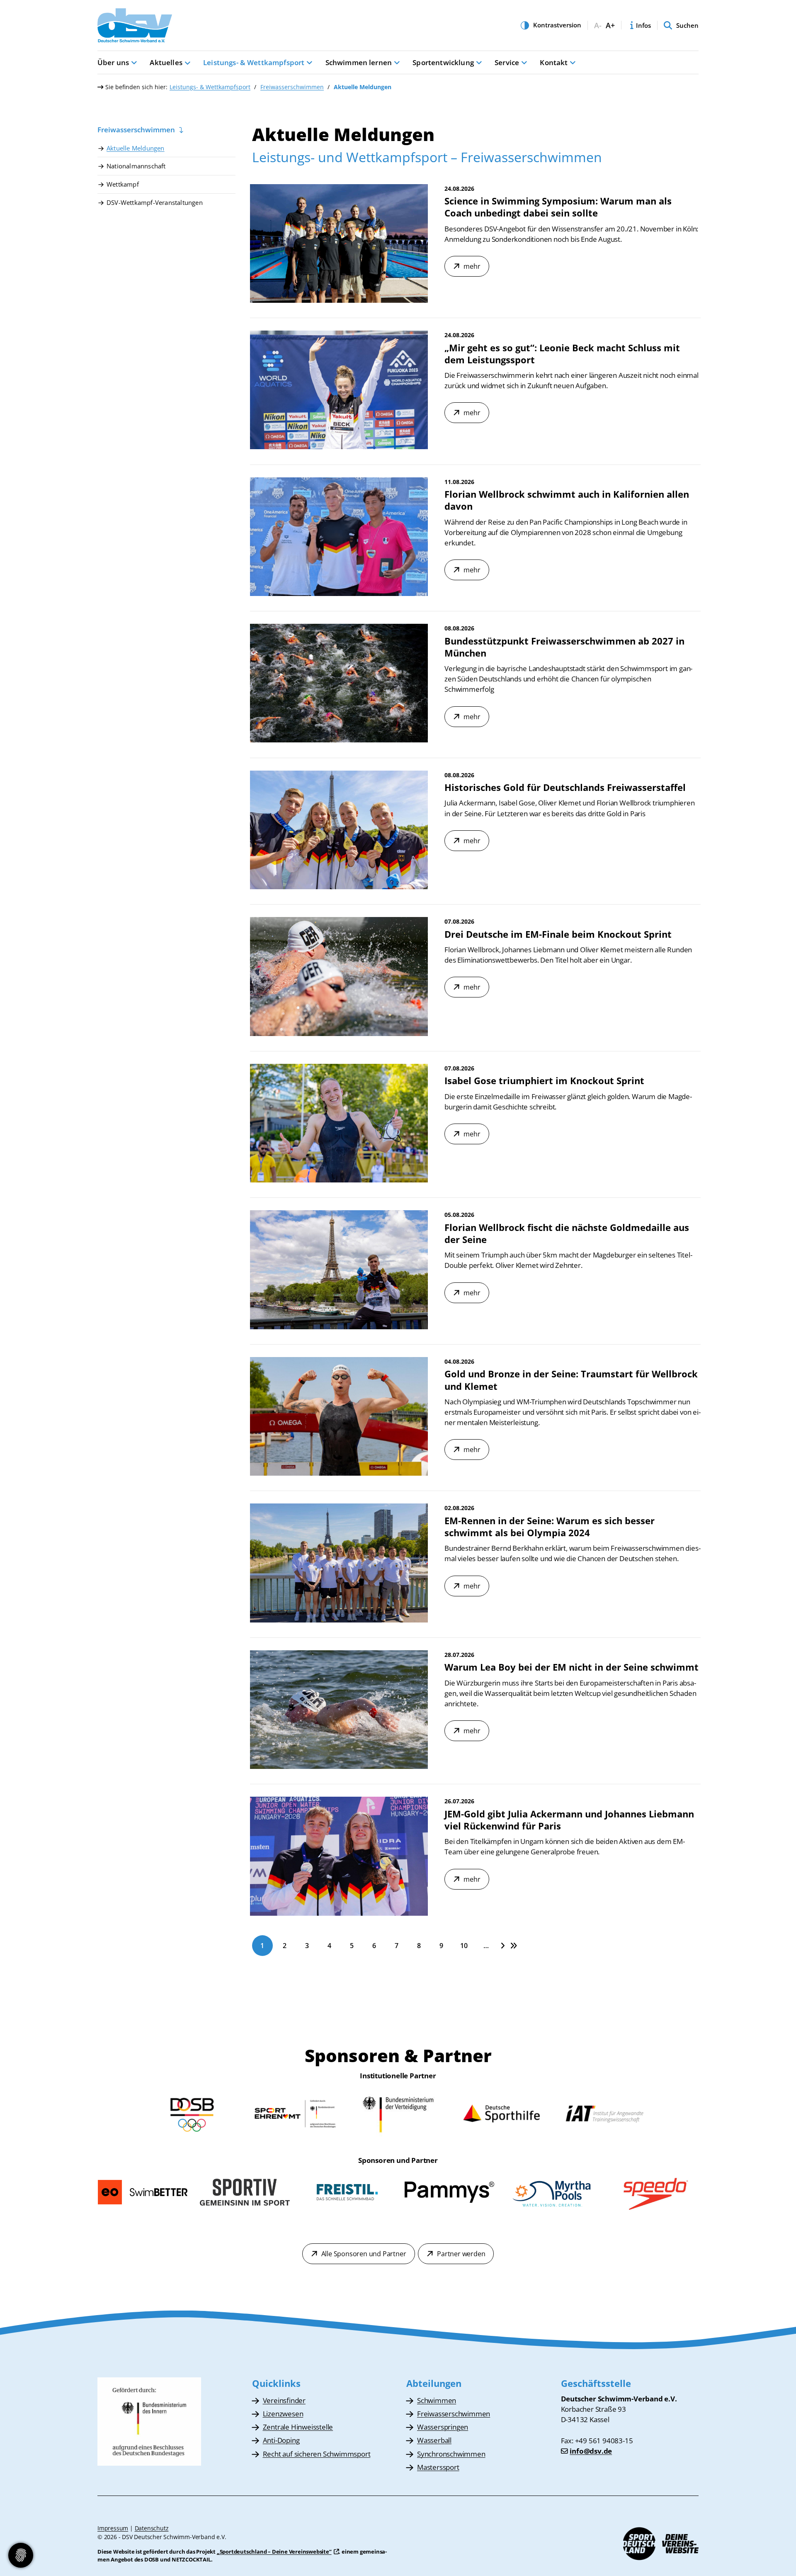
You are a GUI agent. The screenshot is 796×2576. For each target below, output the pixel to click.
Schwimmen (437, 2400)
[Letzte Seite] (514, 1945)
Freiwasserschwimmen (292, 87)
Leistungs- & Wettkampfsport (254, 62)
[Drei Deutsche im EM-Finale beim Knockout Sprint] (339, 977)
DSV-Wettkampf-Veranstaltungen (155, 202)
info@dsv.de (591, 2451)
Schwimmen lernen (359, 62)
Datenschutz (152, 2528)
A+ (610, 26)
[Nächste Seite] (503, 1945)
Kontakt (554, 62)
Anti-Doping (281, 2440)
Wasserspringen (443, 2427)
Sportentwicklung (443, 62)
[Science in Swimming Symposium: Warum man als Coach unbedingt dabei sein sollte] (339, 243)
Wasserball (434, 2440)
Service (507, 62)
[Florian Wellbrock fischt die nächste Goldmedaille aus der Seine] (339, 1270)
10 (464, 1946)
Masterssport (438, 2467)
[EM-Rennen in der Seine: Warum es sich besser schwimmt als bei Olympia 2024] (339, 1563)
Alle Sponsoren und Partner (364, 2254)
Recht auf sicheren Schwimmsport (317, 2454)
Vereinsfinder (284, 2400)
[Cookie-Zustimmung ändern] (21, 2555)
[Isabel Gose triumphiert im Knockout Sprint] (339, 1123)
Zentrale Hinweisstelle (298, 2427)
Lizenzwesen (283, 2414)
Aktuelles (166, 62)
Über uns (113, 62)
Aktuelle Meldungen (136, 148)
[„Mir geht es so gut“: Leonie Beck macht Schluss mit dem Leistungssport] (339, 390)
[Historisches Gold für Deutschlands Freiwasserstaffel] (339, 830)
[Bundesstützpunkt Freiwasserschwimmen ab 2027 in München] (339, 683)
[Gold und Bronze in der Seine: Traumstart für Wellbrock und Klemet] (339, 1416)
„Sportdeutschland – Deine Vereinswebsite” (274, 2552)
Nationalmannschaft (136, 166)
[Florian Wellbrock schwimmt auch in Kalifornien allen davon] (339, 537)
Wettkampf (123, 184)
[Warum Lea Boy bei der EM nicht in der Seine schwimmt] (339, 1710)
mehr (472, 266)
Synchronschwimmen (451, 2454)
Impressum (113, 2528)
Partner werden (461, 2254)
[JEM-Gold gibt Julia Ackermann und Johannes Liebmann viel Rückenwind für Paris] (339, 1856)
